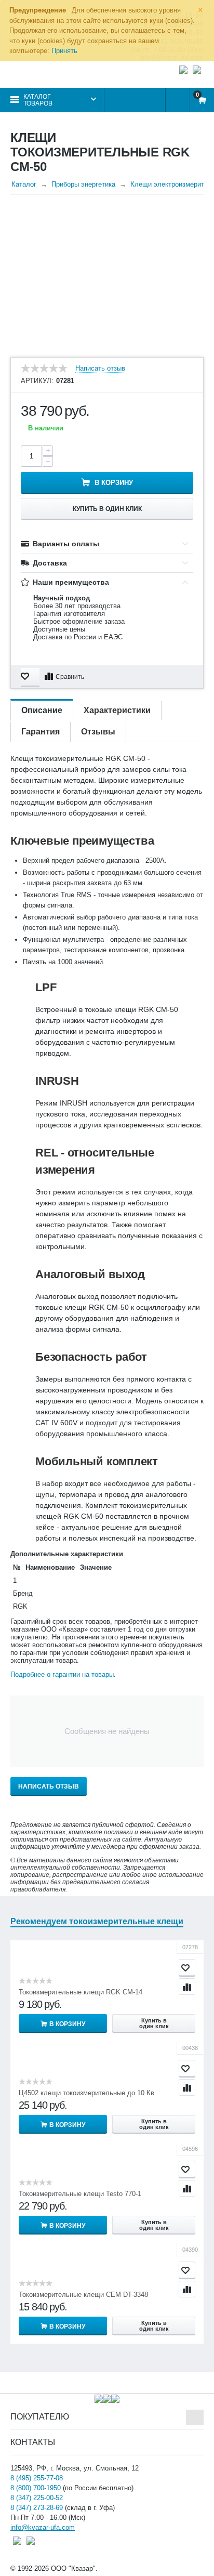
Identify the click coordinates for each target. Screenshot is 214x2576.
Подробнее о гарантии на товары (62, 1674)
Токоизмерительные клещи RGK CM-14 (81, 1992)
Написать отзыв (100, 369)
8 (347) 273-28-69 (37, 2508)
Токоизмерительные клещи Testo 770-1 (80, 2194)
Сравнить (70, 677)
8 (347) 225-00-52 (37, 2498)
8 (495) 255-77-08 (37, 2478)
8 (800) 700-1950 (36, 2488)
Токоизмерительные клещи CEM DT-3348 (83, 2295)
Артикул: (37, 381)
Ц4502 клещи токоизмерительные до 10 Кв (86, 2093)
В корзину (114, 483)
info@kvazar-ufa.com (43, 2527)
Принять (64, 51)
